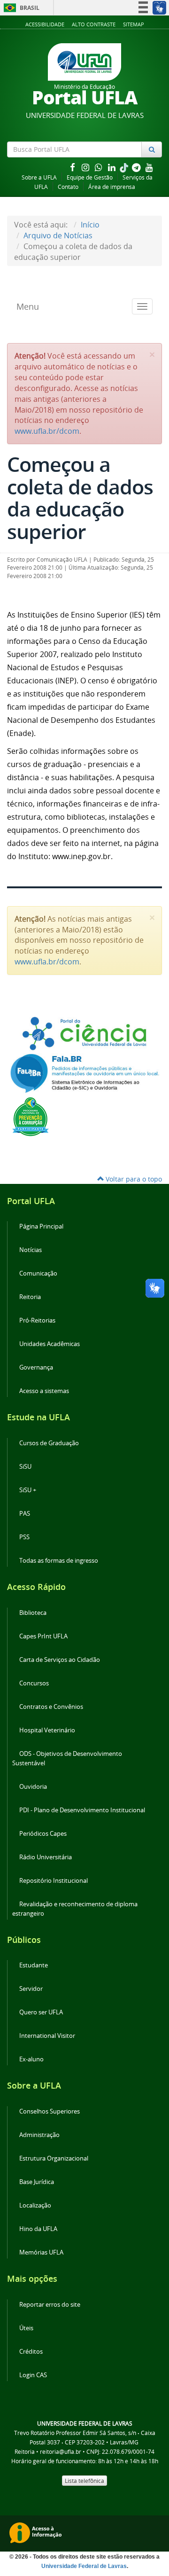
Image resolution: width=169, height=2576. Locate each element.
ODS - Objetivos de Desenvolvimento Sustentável (67, 1758)
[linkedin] (113, 167)
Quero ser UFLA (41, 2012)
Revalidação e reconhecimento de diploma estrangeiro (75, 1909)
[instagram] (86, 167)
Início (90, 225)
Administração (39, 2135)
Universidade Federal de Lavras (84, 2566)
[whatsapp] (100, 167)
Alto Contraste (94, 24)
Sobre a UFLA (39, 177)
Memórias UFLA (41, 2252)
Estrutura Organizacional (54, 2158)
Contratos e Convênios (51, 1707)
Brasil (20, 8)
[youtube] (149, 167)
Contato (68, 187)
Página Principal (41, 1226)
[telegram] (137, 167)
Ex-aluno (31, 2059)
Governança (36, 1367)
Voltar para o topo (133, 1179)
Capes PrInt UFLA (43, 1636)
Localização (35, 2205)
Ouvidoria (33, 1787)
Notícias (31, 1250)
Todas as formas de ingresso (59, 1561)
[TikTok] (125, 167)
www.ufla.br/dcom (47, 431)
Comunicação (38, 1273)
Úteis (26, 2328)
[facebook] (73, 167)
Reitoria (30, 1297)
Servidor (31, 1989)
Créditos (31, 2352)
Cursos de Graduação (49, 1443)
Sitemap (134, 24)
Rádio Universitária (46, 1857)
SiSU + (28, 1490)
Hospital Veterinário (47, 1730)
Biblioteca (33, 1613)
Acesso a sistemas (44, 1391)
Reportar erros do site (50, 2305)
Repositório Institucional (54, 1881)
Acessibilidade (45, 24)
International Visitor (47, 2036)
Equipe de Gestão (90, 177)
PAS (25, 1514)
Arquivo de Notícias (58, 235)
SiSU (25, 1467)
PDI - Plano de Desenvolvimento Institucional (82, 1810)
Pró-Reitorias (37, 1320)
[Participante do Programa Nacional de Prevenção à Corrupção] (31, 1116)
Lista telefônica (84, 2481)
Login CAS (33, 2375)
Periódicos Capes (43, 1834)
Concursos (34, 1683)
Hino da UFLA (38, 2229)
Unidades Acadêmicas (50, 1344)
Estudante (34, 1965)
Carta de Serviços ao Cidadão (60, 1660)
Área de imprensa (112, 187)
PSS (24, 1537)
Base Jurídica (37, 2182)
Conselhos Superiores (50, 2111)
